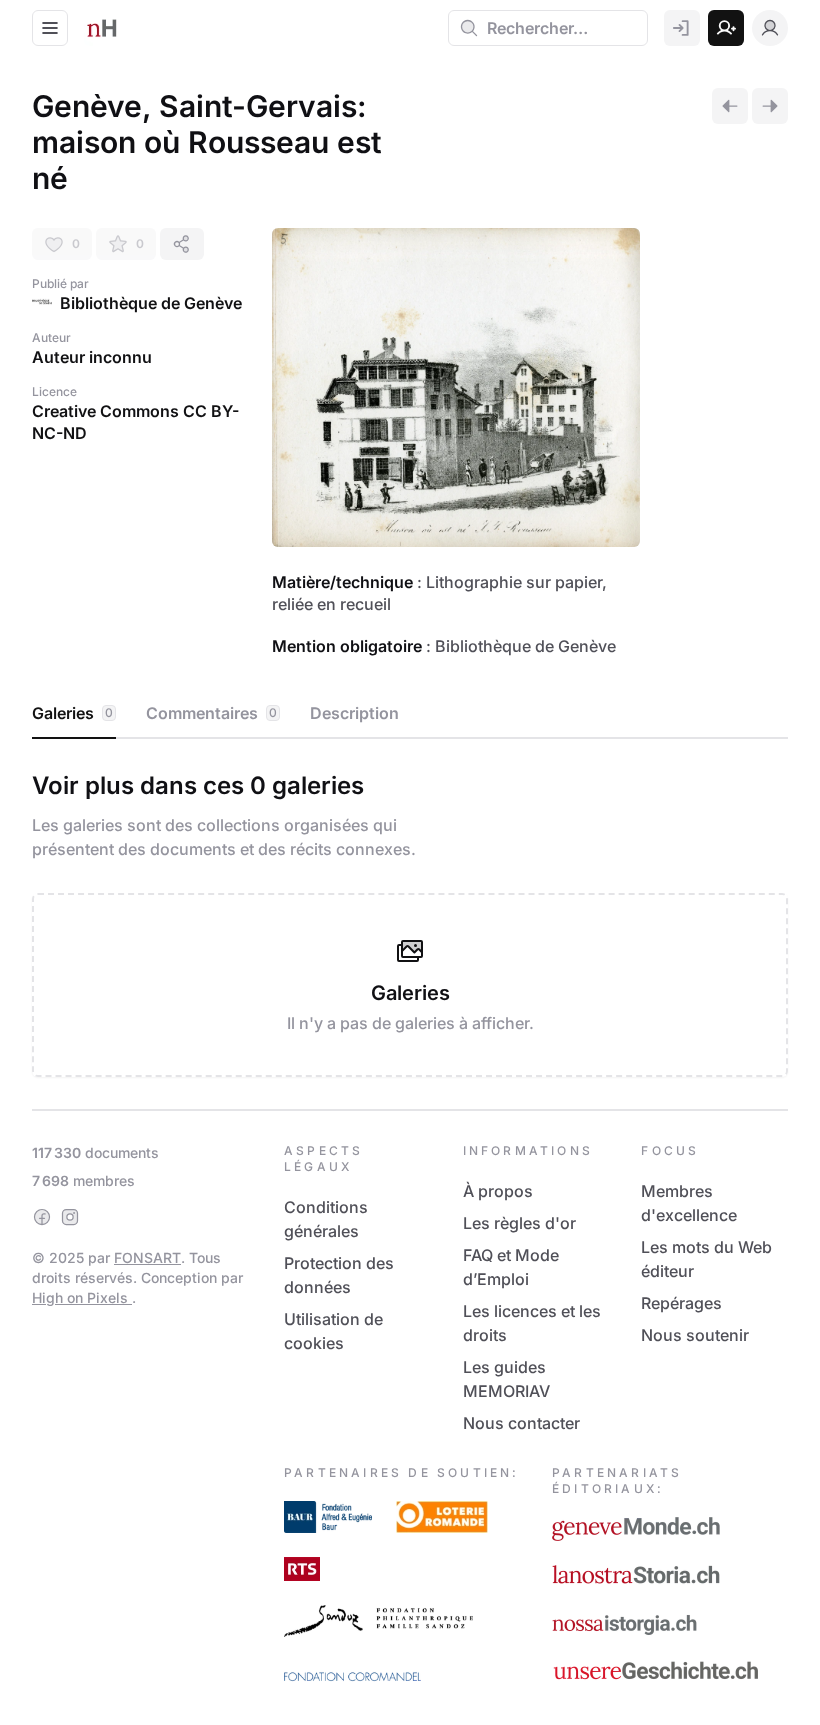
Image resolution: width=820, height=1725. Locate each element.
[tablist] (410, 714)
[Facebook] (42, 1217)
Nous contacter (521, 1423)
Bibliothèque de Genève (151, 303)
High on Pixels (82, 1297)
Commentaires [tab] (211, 713)
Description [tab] (354, 713)
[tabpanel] (410, 920)
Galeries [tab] (72, 713)
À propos (498, 1191)
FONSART (147, 1257)
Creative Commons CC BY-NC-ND (135, 422)
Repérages (681, 1303)
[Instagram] (70, 1217)
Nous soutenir (695, 1335)
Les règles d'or (519, 1223)
